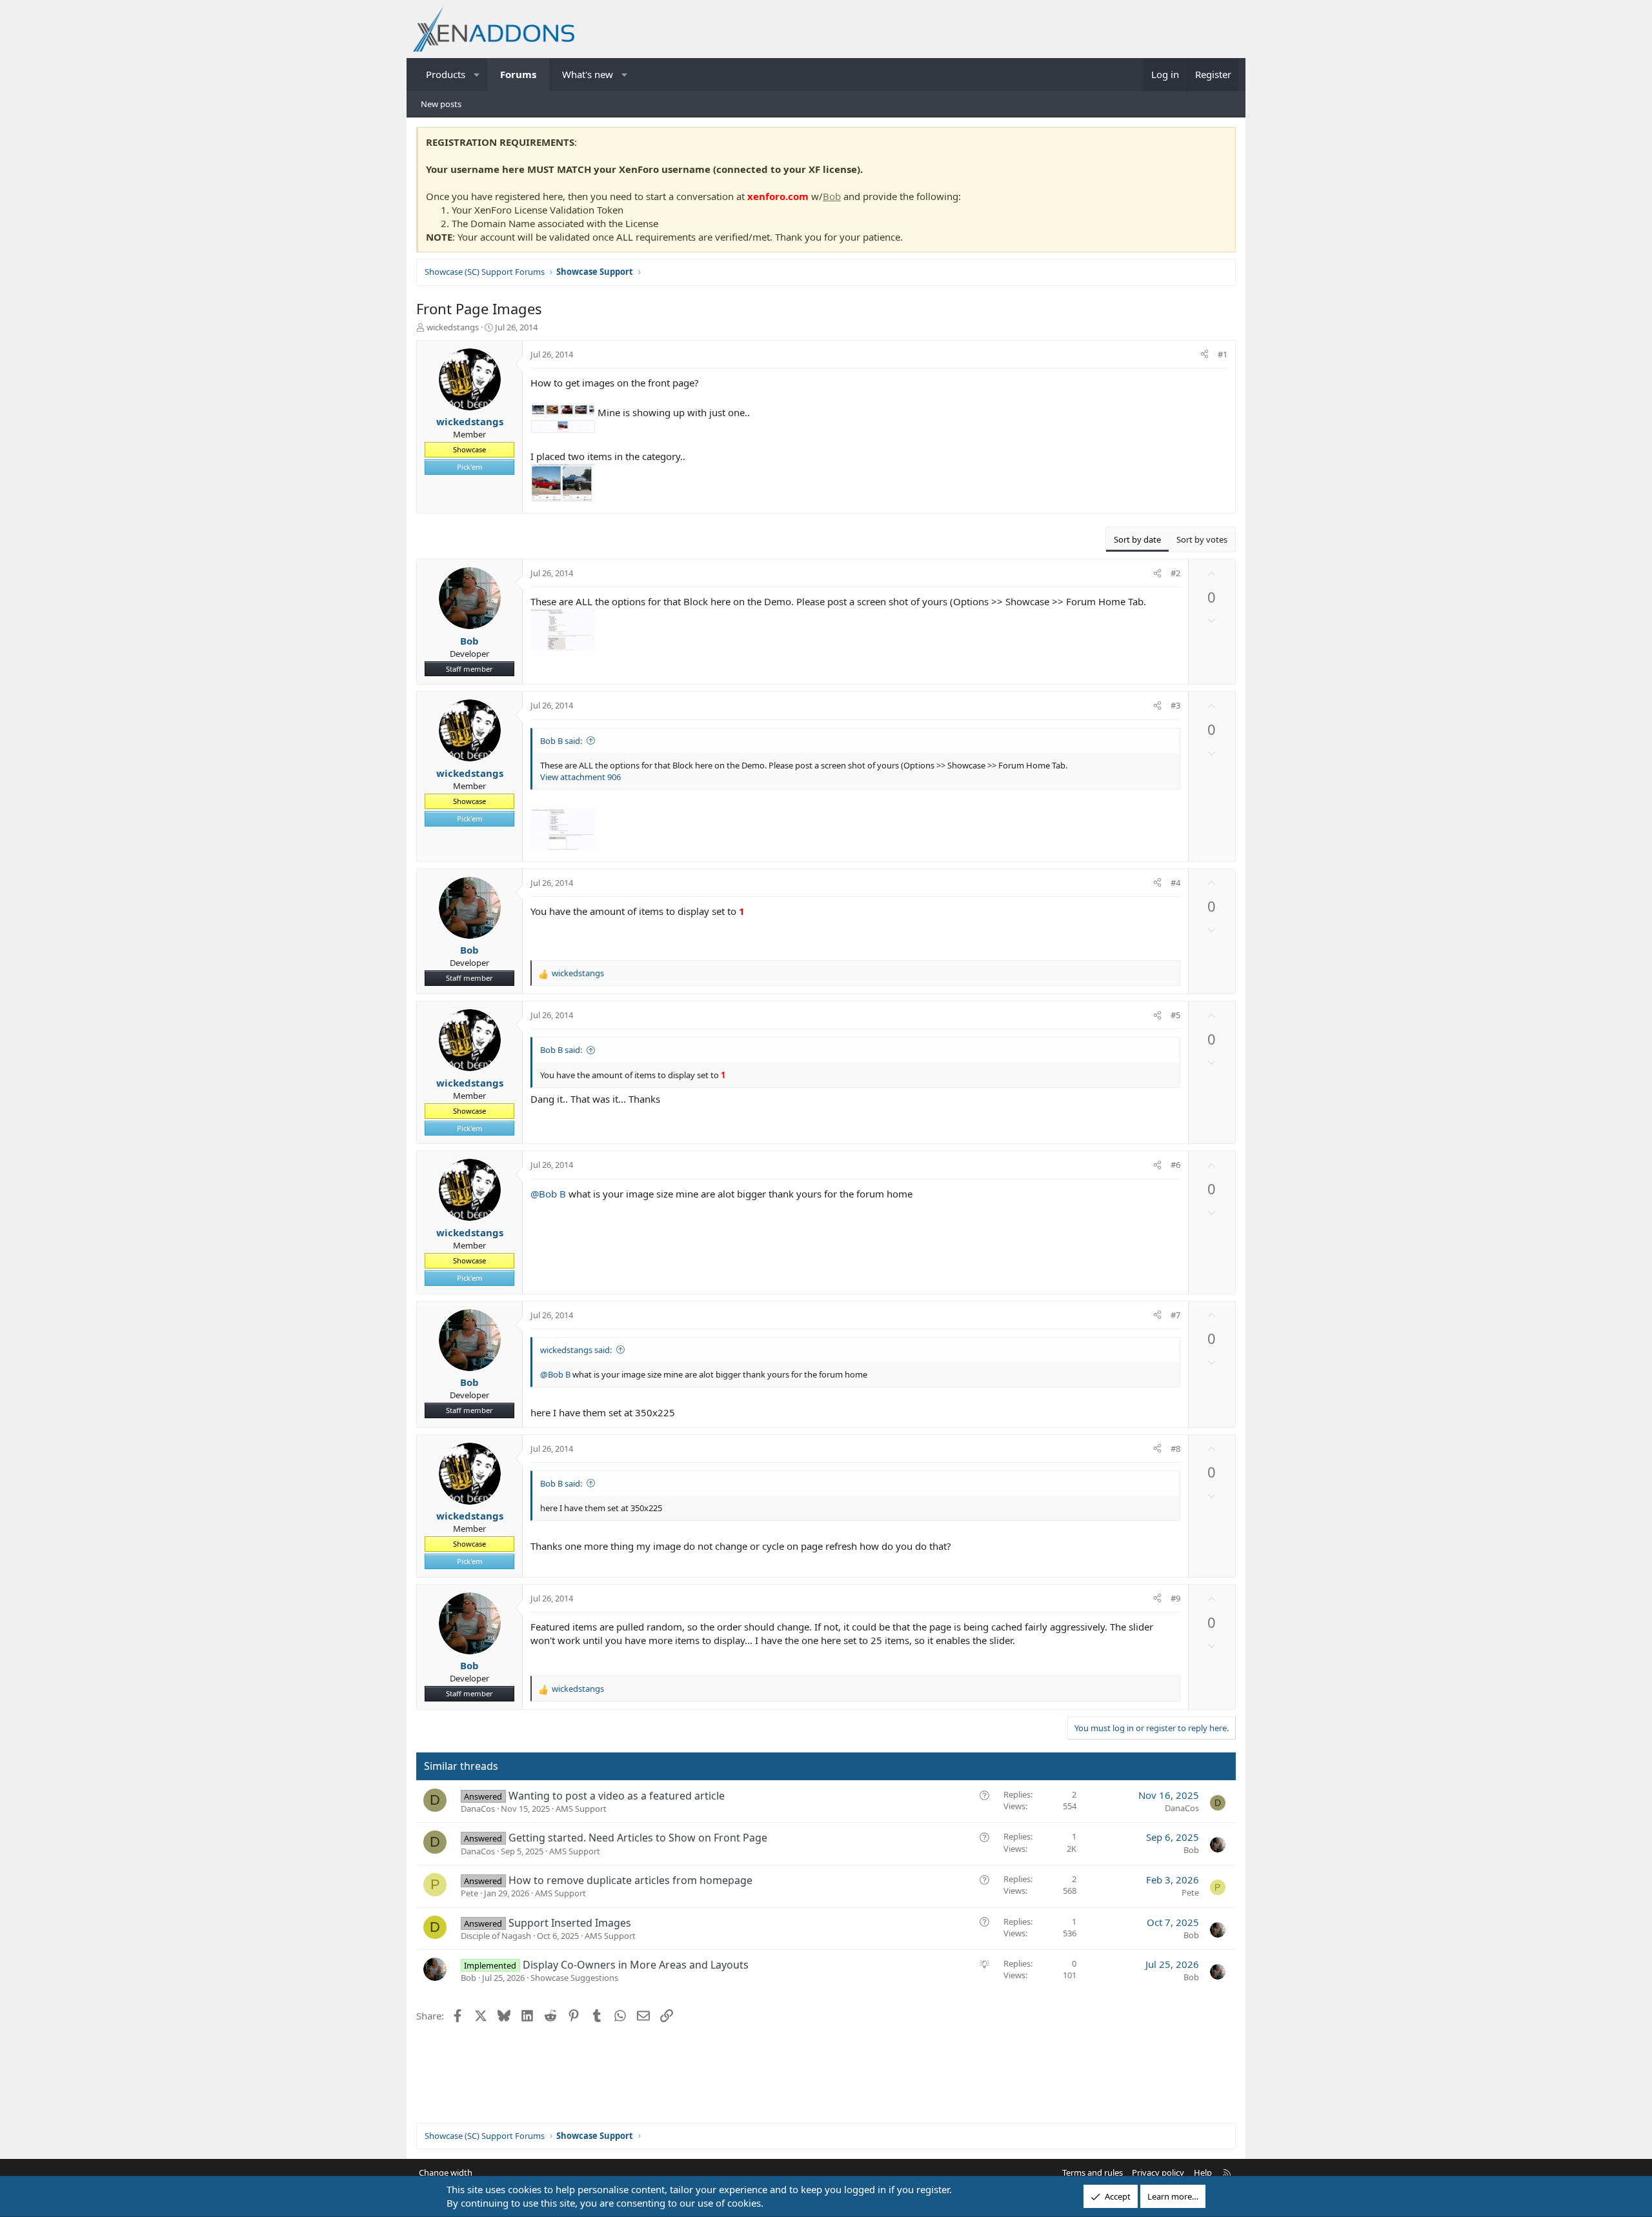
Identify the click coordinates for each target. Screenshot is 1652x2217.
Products (446, 74)
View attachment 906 (580, 777)
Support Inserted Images (570, 1923)
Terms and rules (1093, 2172)
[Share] (1204, 354)
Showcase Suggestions (574, 1978)
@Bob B (548, 1194)
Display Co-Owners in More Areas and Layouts (636, 1965)
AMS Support (581, 1809)
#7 (1175, 1315)
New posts (441, 104)
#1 (1223, 354)
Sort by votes (1202, 539)
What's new (588, 74)
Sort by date (1137, 539)
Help (1203, 2172)
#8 (1175, 1449)
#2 (1175, 573)
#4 (1175, 883)
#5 (1175, 1015)
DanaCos (478, 1809)
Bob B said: (561, 741)
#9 (1175, 1598)
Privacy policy (1158, 2172)
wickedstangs (453, 327)
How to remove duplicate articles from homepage (630, 1880)
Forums (518, 74)
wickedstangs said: (576, 1350)
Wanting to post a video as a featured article (617, 1796)
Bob (832, 196)
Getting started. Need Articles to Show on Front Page (638, 1838)
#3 (1175, 705)
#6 (1175, 1165)
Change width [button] (446, 2172)
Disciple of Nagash (496, 1936)
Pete (469, 1893)
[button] (477, 75)
